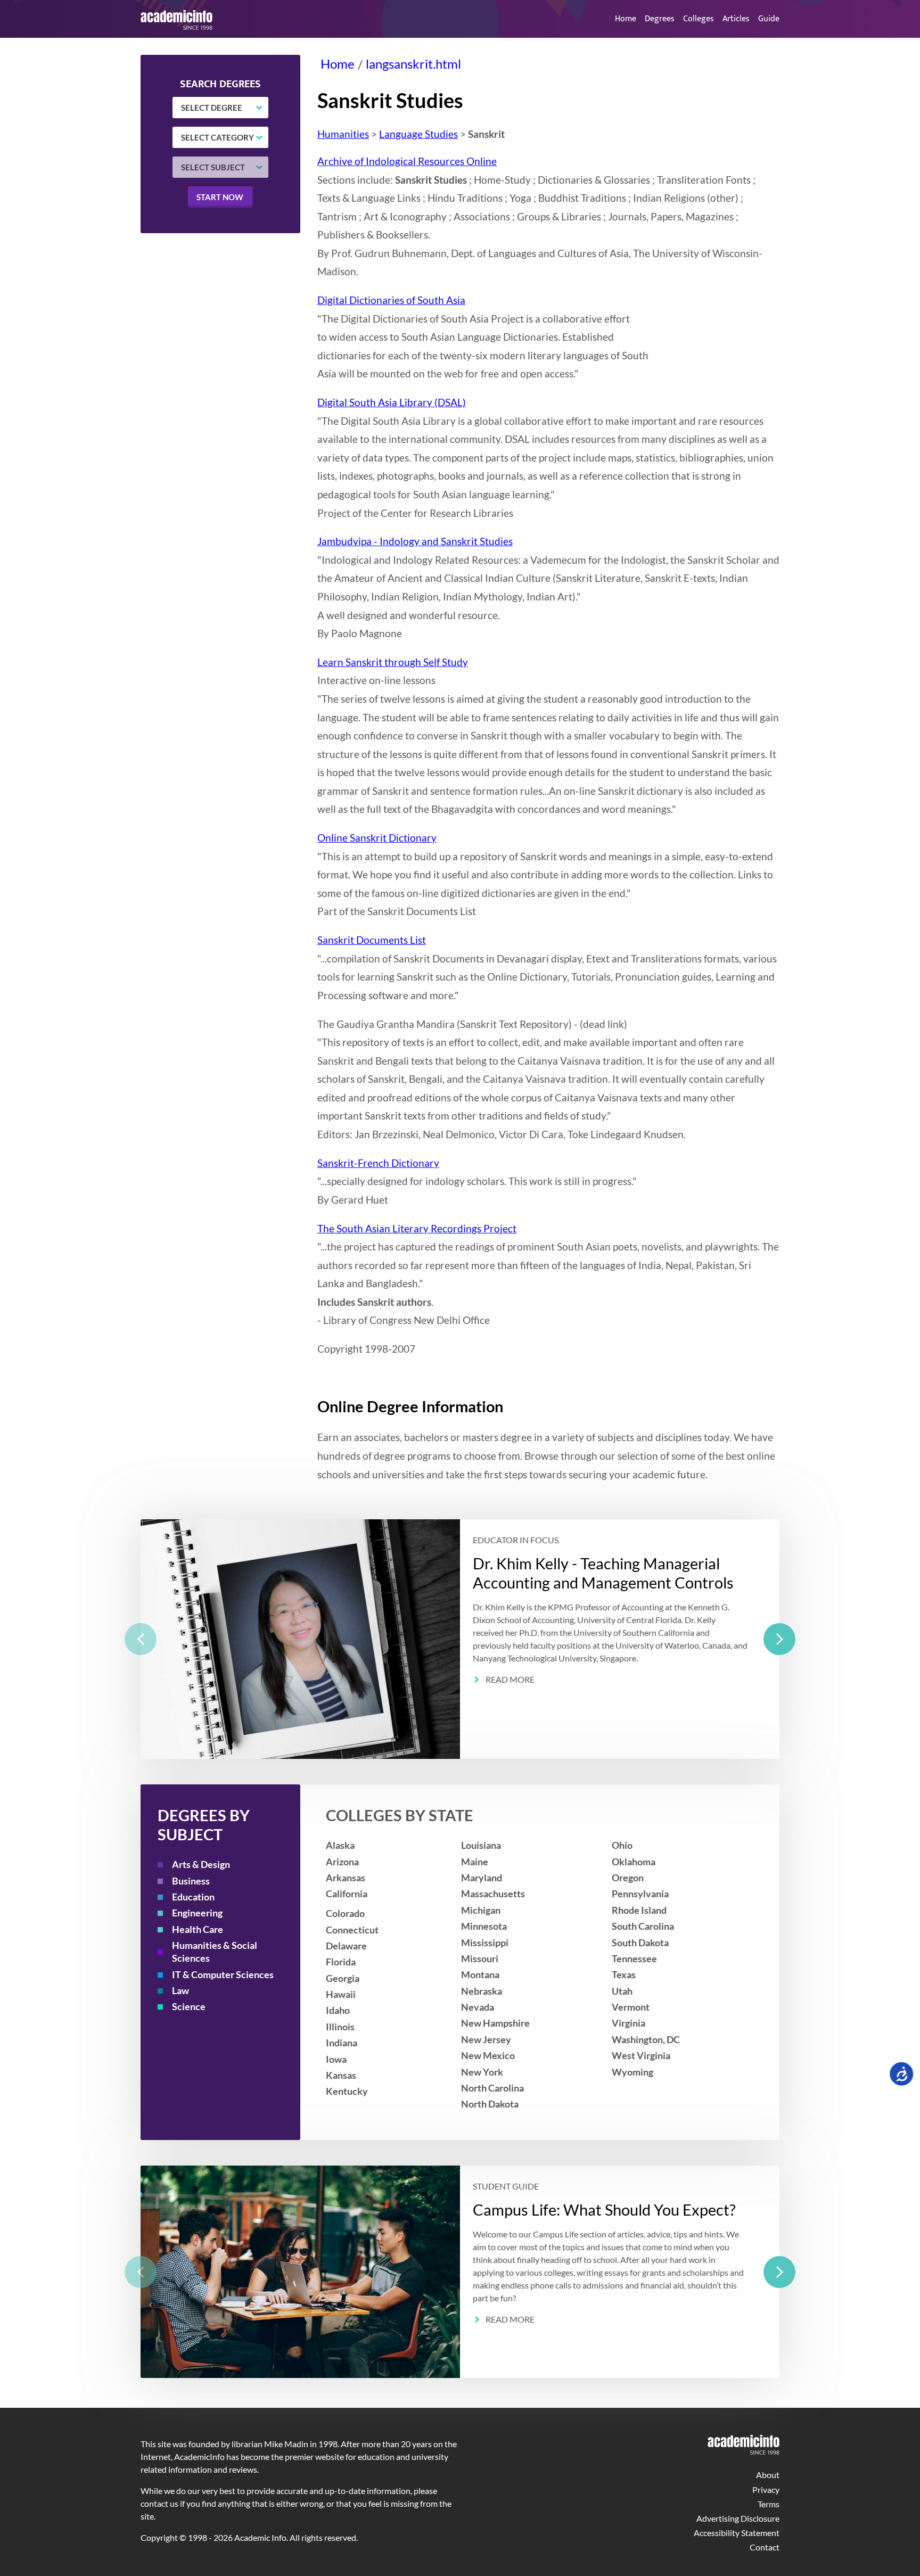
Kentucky (347, 2091)
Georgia (343, 1978)
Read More (510, 1680)
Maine (475, 1862)
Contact (765, 2547)
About (768, 2475)
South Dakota (640, 1943)
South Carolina (643, 1926)
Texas (624, 1975)
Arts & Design (201, 1865)
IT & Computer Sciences (223, 1975)
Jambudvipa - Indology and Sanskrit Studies (415, 541)
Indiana (342, 2043)
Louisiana (481, 1845)
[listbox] (460, 1639)
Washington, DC (646, 2040)
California (347, 1894)
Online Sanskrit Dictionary (377, 838)
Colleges (699, 19)
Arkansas (346, 1878)
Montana (480, 1975)
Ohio (622, 1845)
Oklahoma (634, 1862)
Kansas (341, 2075)
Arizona (342, 1862)
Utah (622, 1991)
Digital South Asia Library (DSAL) (392, 402)
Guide (769, 19)
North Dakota (490, 2104)
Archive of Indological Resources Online (407, 161)
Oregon (628, 1878)
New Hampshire (495, 2023)
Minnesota (484, 1926)
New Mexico (488, 2056)
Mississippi (485, 1943)
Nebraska (482, 1991)
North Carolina (492, 2088)
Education (193, 1897)
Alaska (340, 1845)
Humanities (343, 134)
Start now (220, 197)
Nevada (478, 2007)
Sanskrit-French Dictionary (378, 1163)
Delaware (346, 1946)
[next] (779, 1639)
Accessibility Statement (737, 2533)
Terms (769, 2504)
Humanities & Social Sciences (215, 1952)
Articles (736, 19)
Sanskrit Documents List (372, 940)
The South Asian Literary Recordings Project (417, 1228)
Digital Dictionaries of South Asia (391, 300)
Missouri (480, 1959)
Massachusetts (493, 1894)
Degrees (660, 19)
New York (482, 2072)
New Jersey (486, 2040)
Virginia (629, 2023)
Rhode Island (639, 1910)
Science (189, 2007)
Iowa (336, 2059)
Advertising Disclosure (738, 2518)
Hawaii (341, 1994)
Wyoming (632, 2072)
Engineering (197, 1913)
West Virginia (641, 2056)
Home (626, 19)
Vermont (631, 2007)
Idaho (338, 2010)
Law (180, 1991)
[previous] (141, 1639)
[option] (460, 1639)
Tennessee (634, 1959)
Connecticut (352, 1930)
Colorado (345, 1914)
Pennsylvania (640, 1894)
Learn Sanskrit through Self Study (393, 662)
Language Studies (418, 134)
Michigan (481, 1910)
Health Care (198, 1929)
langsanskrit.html (413, 64)
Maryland (482, 1878)
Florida (341, 1962)
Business (191, 1881)
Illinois (340, 2027)
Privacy (766, 2489)
